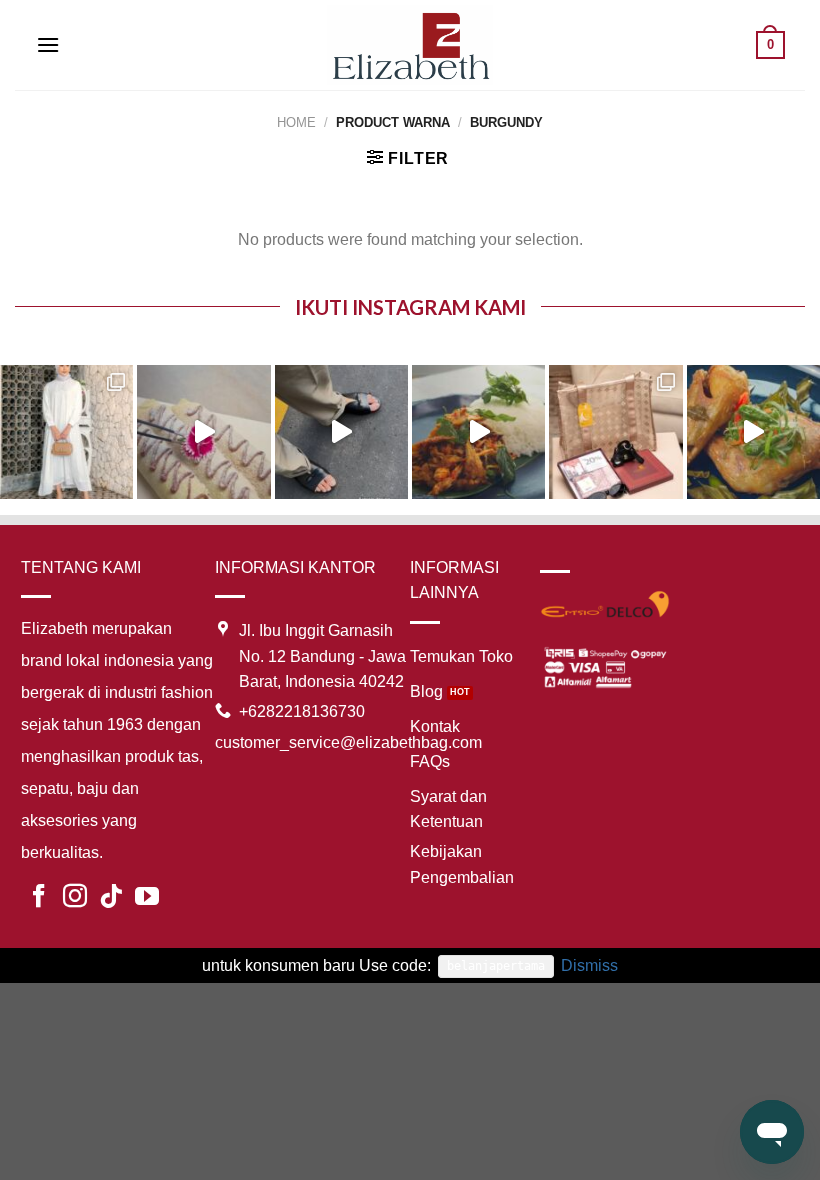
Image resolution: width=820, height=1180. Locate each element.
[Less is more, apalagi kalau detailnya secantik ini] (66, 431)
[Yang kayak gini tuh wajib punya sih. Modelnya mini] (341, 431)
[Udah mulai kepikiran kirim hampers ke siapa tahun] (615, 431)
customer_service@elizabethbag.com (348, 742)
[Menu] (48, 44)
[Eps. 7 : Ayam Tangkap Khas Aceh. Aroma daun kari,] (753, 431)
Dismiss (589, 965)
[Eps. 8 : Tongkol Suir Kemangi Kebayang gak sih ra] (478, 431)
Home (296, 122)
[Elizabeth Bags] (410, 44)
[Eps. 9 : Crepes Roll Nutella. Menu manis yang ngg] (203, 431)
